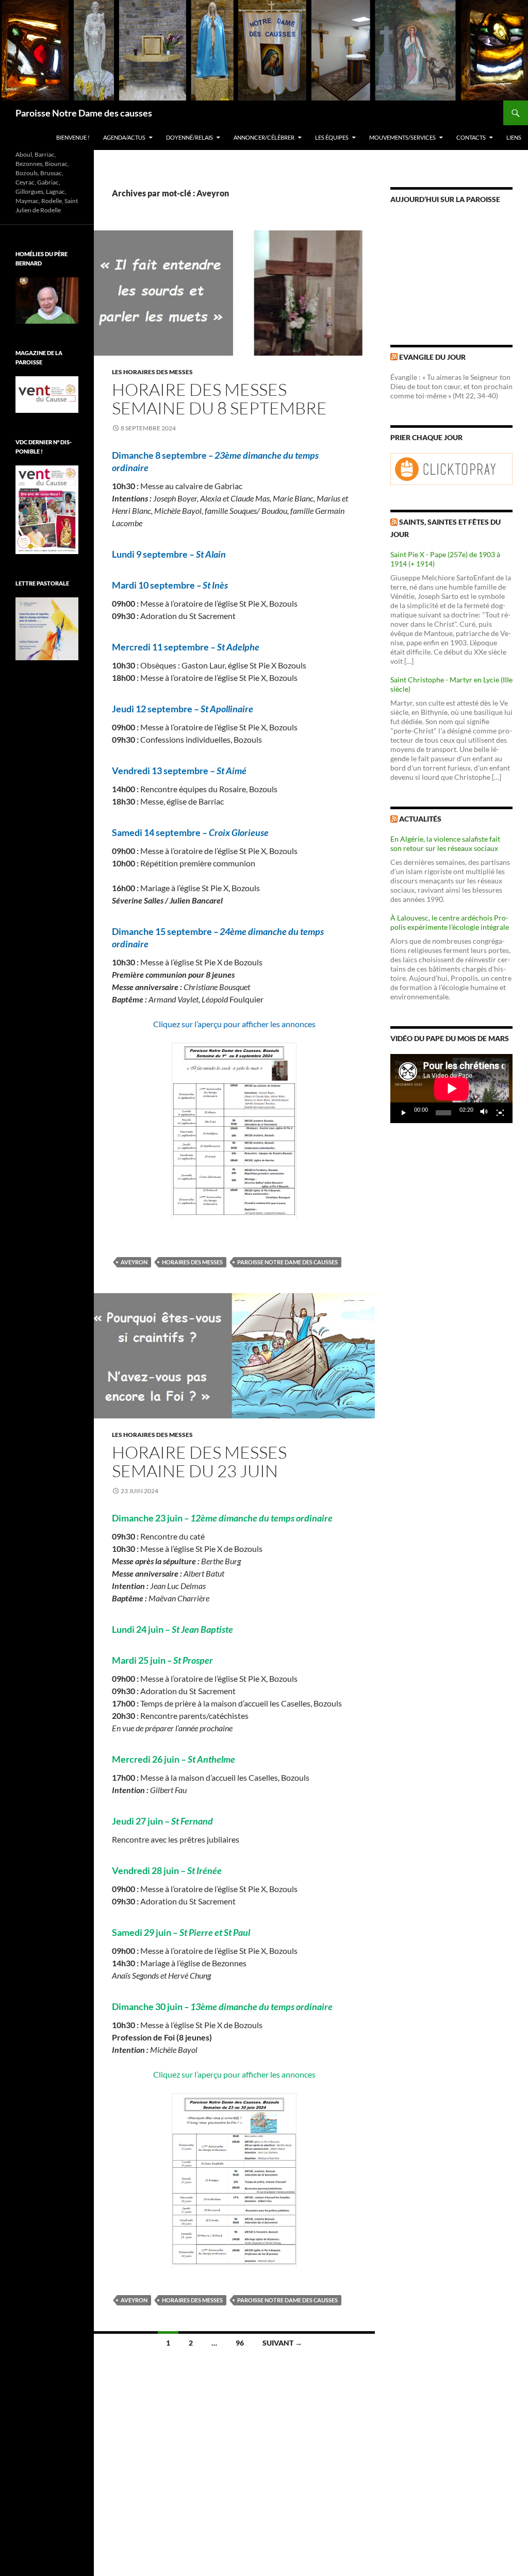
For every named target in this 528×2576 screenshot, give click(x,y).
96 (240, 2343)
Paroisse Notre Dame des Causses (287, 1262)
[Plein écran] (500, 1113)
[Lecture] (404, 1113)
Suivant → (282, 2343)
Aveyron (134, 1262)
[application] (451, 1089)
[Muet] (484, 1113)
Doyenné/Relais (189, 137)
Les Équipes (332, 137)
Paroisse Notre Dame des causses (84, 113)
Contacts (471, 137)
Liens (514, 137)
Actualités (420, 819)
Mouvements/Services (402, 137)
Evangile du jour (432, 357)
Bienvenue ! (73, 137)
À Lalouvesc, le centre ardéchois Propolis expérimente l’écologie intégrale (450, 922)
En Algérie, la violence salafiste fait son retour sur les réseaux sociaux (445, 843)
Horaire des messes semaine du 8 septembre (219, 399)
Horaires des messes (192, 1262)
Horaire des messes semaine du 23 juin (199, 1461)
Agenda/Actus (124, 137)
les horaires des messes (152, 372)
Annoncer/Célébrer (264, 137)
